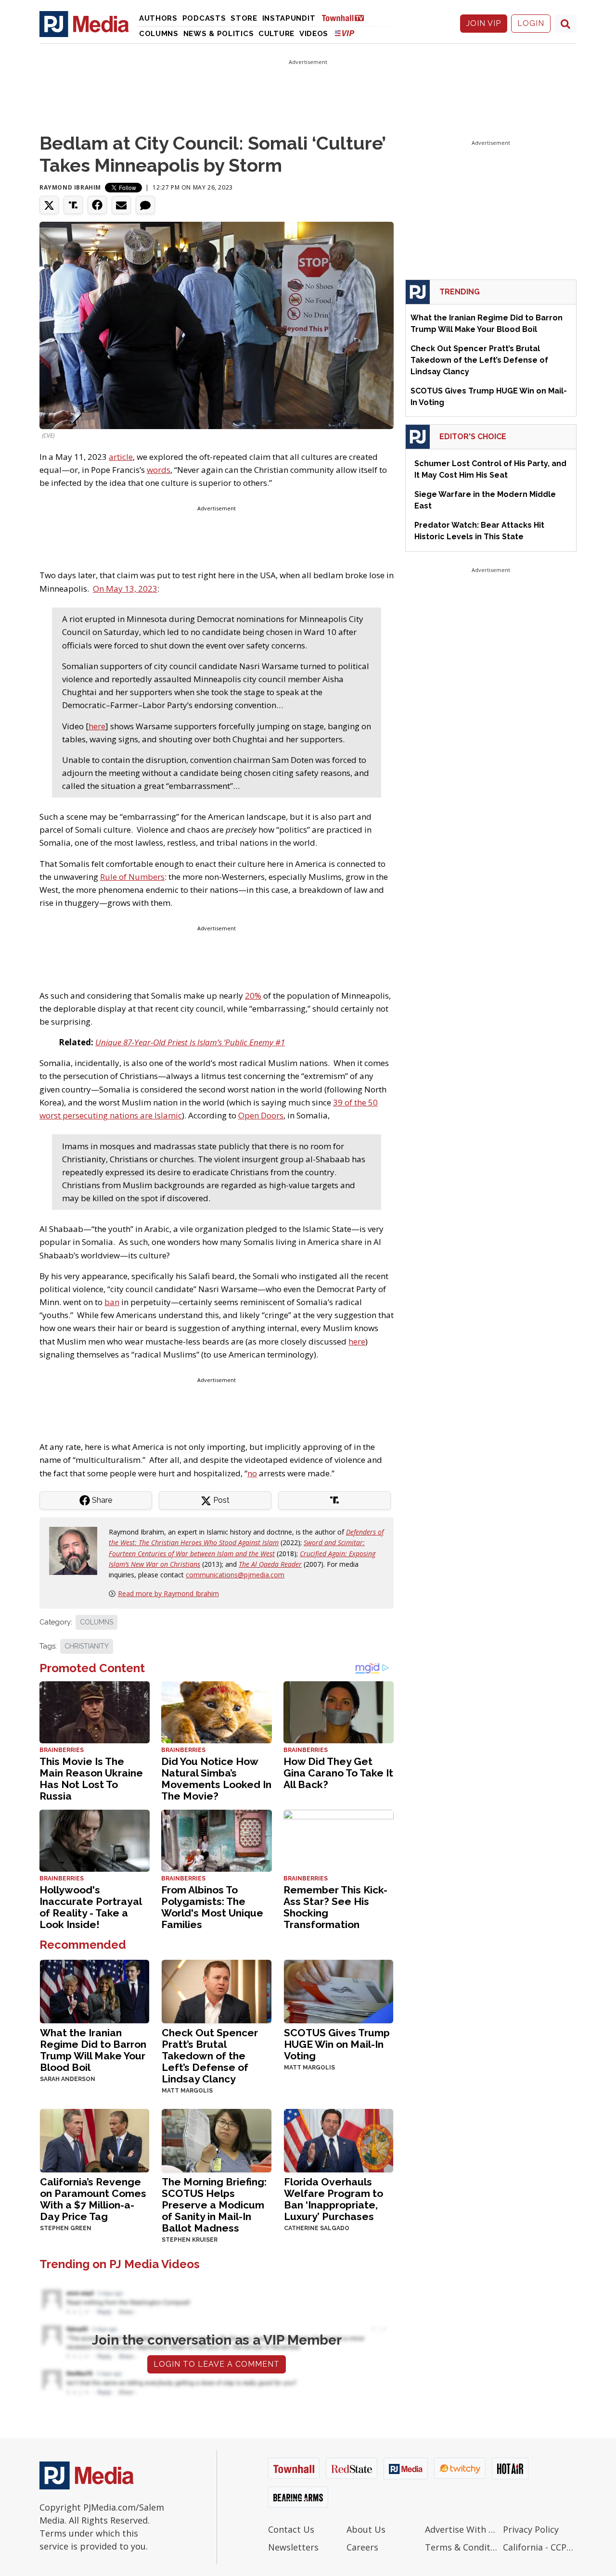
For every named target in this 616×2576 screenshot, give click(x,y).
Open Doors (261, 1115)
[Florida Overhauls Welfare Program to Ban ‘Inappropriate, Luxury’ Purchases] (339, 2139)
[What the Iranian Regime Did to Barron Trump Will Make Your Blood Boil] (95, 1990)
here (97, 726)
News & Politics (219, 34)
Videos (314, 34)
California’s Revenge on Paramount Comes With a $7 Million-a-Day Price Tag (93, 2199)
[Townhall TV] (346, 18)
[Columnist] (77, 1550)
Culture (276, 34)
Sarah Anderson (68, 2079)
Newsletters (293, 2547)
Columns (159, 34)
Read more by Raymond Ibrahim (168, 1593)
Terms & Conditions (462, 2547)
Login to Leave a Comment (217, 2364)
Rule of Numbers (132, 877)
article (121, 457)
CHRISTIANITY (87, 1646)
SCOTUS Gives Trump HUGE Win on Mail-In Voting (337, 2044)
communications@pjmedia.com (235, 1575)
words (159, 470)
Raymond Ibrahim (70, 187)
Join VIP (484, 23)
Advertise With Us (462, 2529)
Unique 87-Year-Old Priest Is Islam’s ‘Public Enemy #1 (190, 1042)
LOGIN (531, 23)
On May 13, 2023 (125, 589)
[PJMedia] (84, 24)
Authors (158, 18)
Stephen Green (66, 2228)
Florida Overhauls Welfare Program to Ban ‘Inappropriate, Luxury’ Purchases (334, 2199)
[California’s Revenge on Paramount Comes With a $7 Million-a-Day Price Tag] (95, 2139)
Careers (362, 2547)
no (252, 1473)
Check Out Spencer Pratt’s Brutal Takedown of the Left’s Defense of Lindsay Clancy (210, 2056)
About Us (366, 2529)
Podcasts (204, 18)
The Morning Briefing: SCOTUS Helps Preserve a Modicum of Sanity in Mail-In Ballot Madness (214, 2205)
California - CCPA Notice (540, 2547)
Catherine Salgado (317, 2228)
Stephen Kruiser (190, 2240)
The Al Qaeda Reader (270, 1564)
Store (244, 18)
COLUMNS (96, 1622)
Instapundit (289, 18)
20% (253, 996)
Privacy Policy (531, 2529)
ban (112, 1302)
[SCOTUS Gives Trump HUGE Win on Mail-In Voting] (339, 1990)
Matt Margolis (187, 2091)
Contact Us (291, 2529)
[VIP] (345, 33)
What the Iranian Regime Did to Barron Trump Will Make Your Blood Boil (93, 2050)
